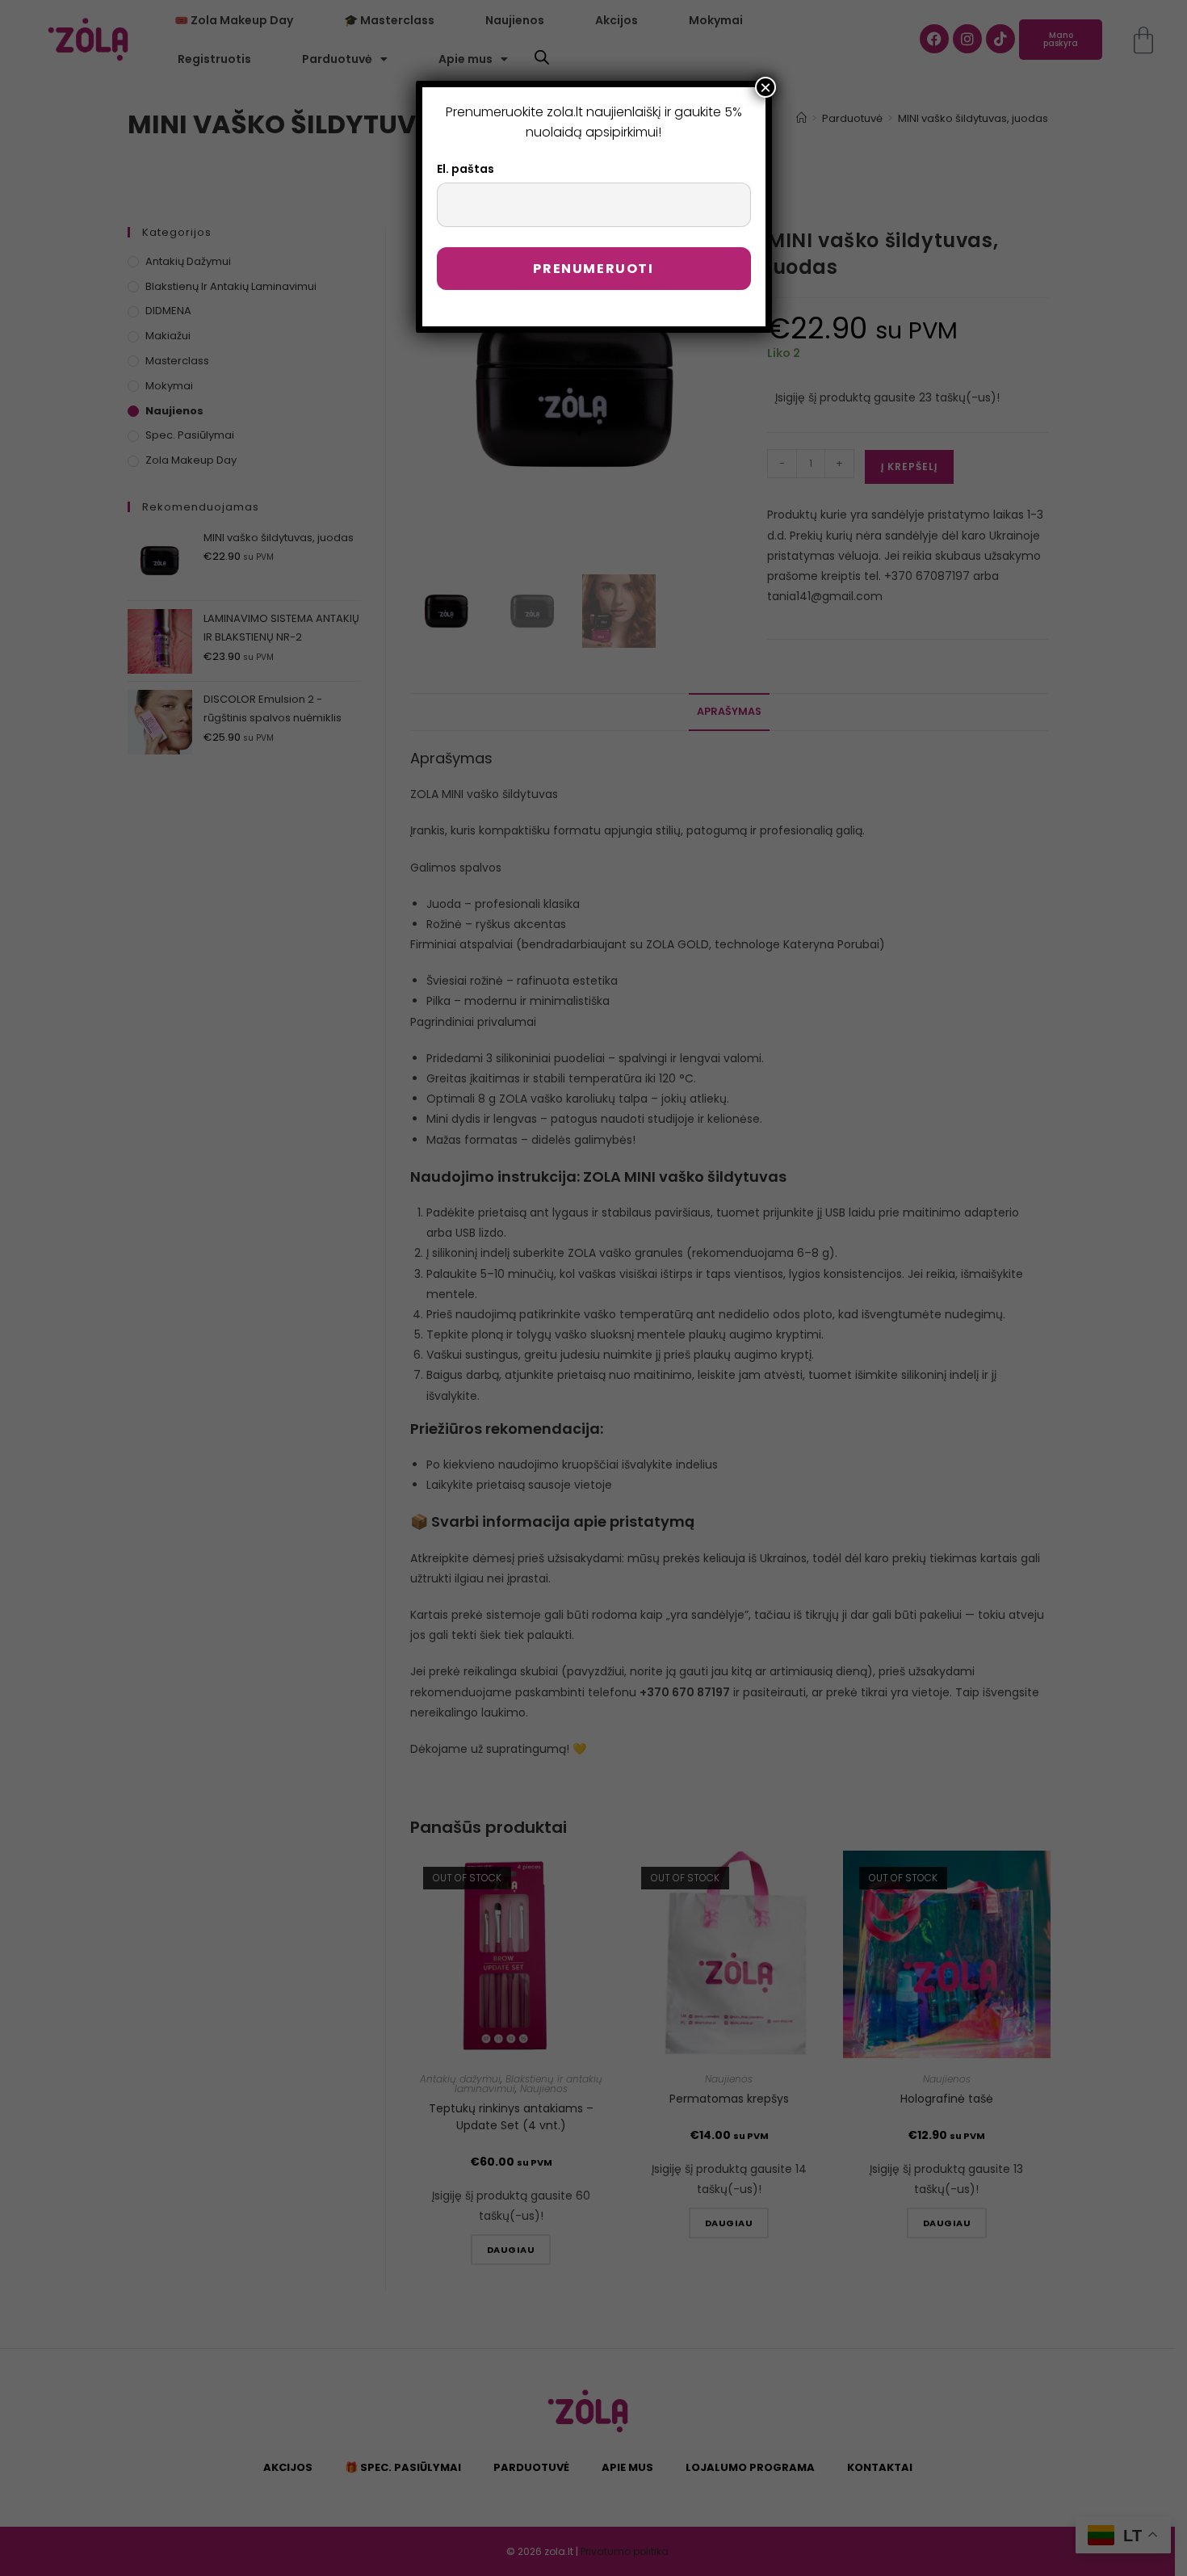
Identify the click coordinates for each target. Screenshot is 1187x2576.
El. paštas (466, 169)
